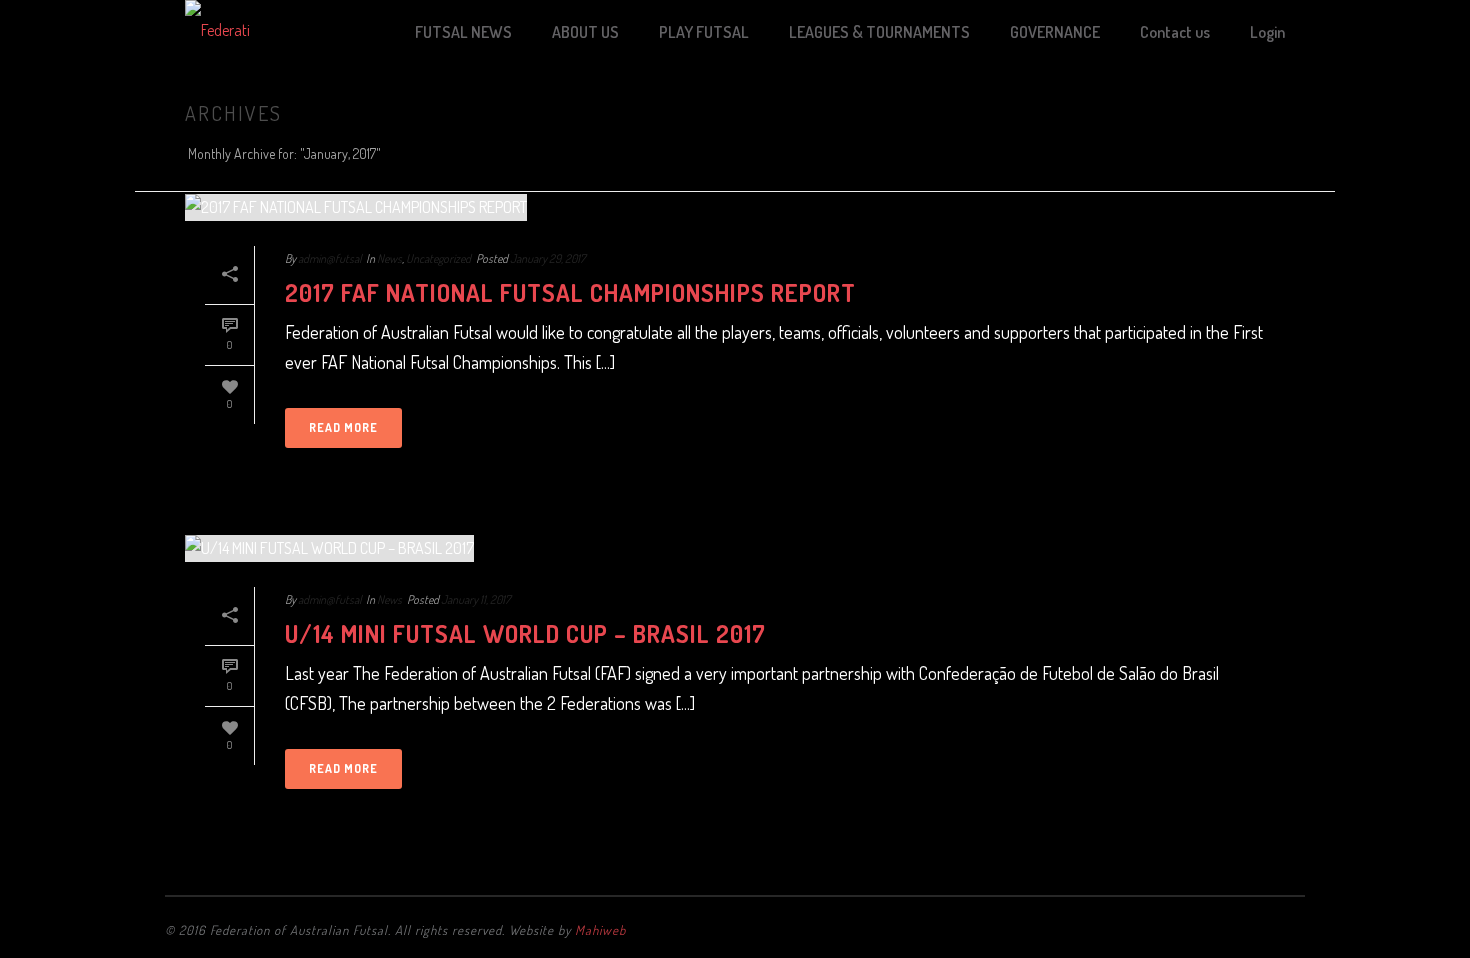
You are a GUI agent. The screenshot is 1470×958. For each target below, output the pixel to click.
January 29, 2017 (548, 258)
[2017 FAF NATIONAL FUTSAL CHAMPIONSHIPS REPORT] (735, 206)
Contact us (1175, 32)
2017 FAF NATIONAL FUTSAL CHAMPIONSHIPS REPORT (570, 292)
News (389, 258)
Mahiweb (600, 930)
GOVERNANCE (1055, 32)
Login (1267, 32)
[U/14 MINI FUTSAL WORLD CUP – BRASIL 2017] (735, 547)
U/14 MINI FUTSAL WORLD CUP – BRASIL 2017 (525, 633)
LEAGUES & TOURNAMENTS (879, 32)
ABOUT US (585, 32)
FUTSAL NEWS (463, 32)
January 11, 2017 (476, 599)
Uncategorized (438, 258)
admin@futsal (329, 258)
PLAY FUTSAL (704, 32)
